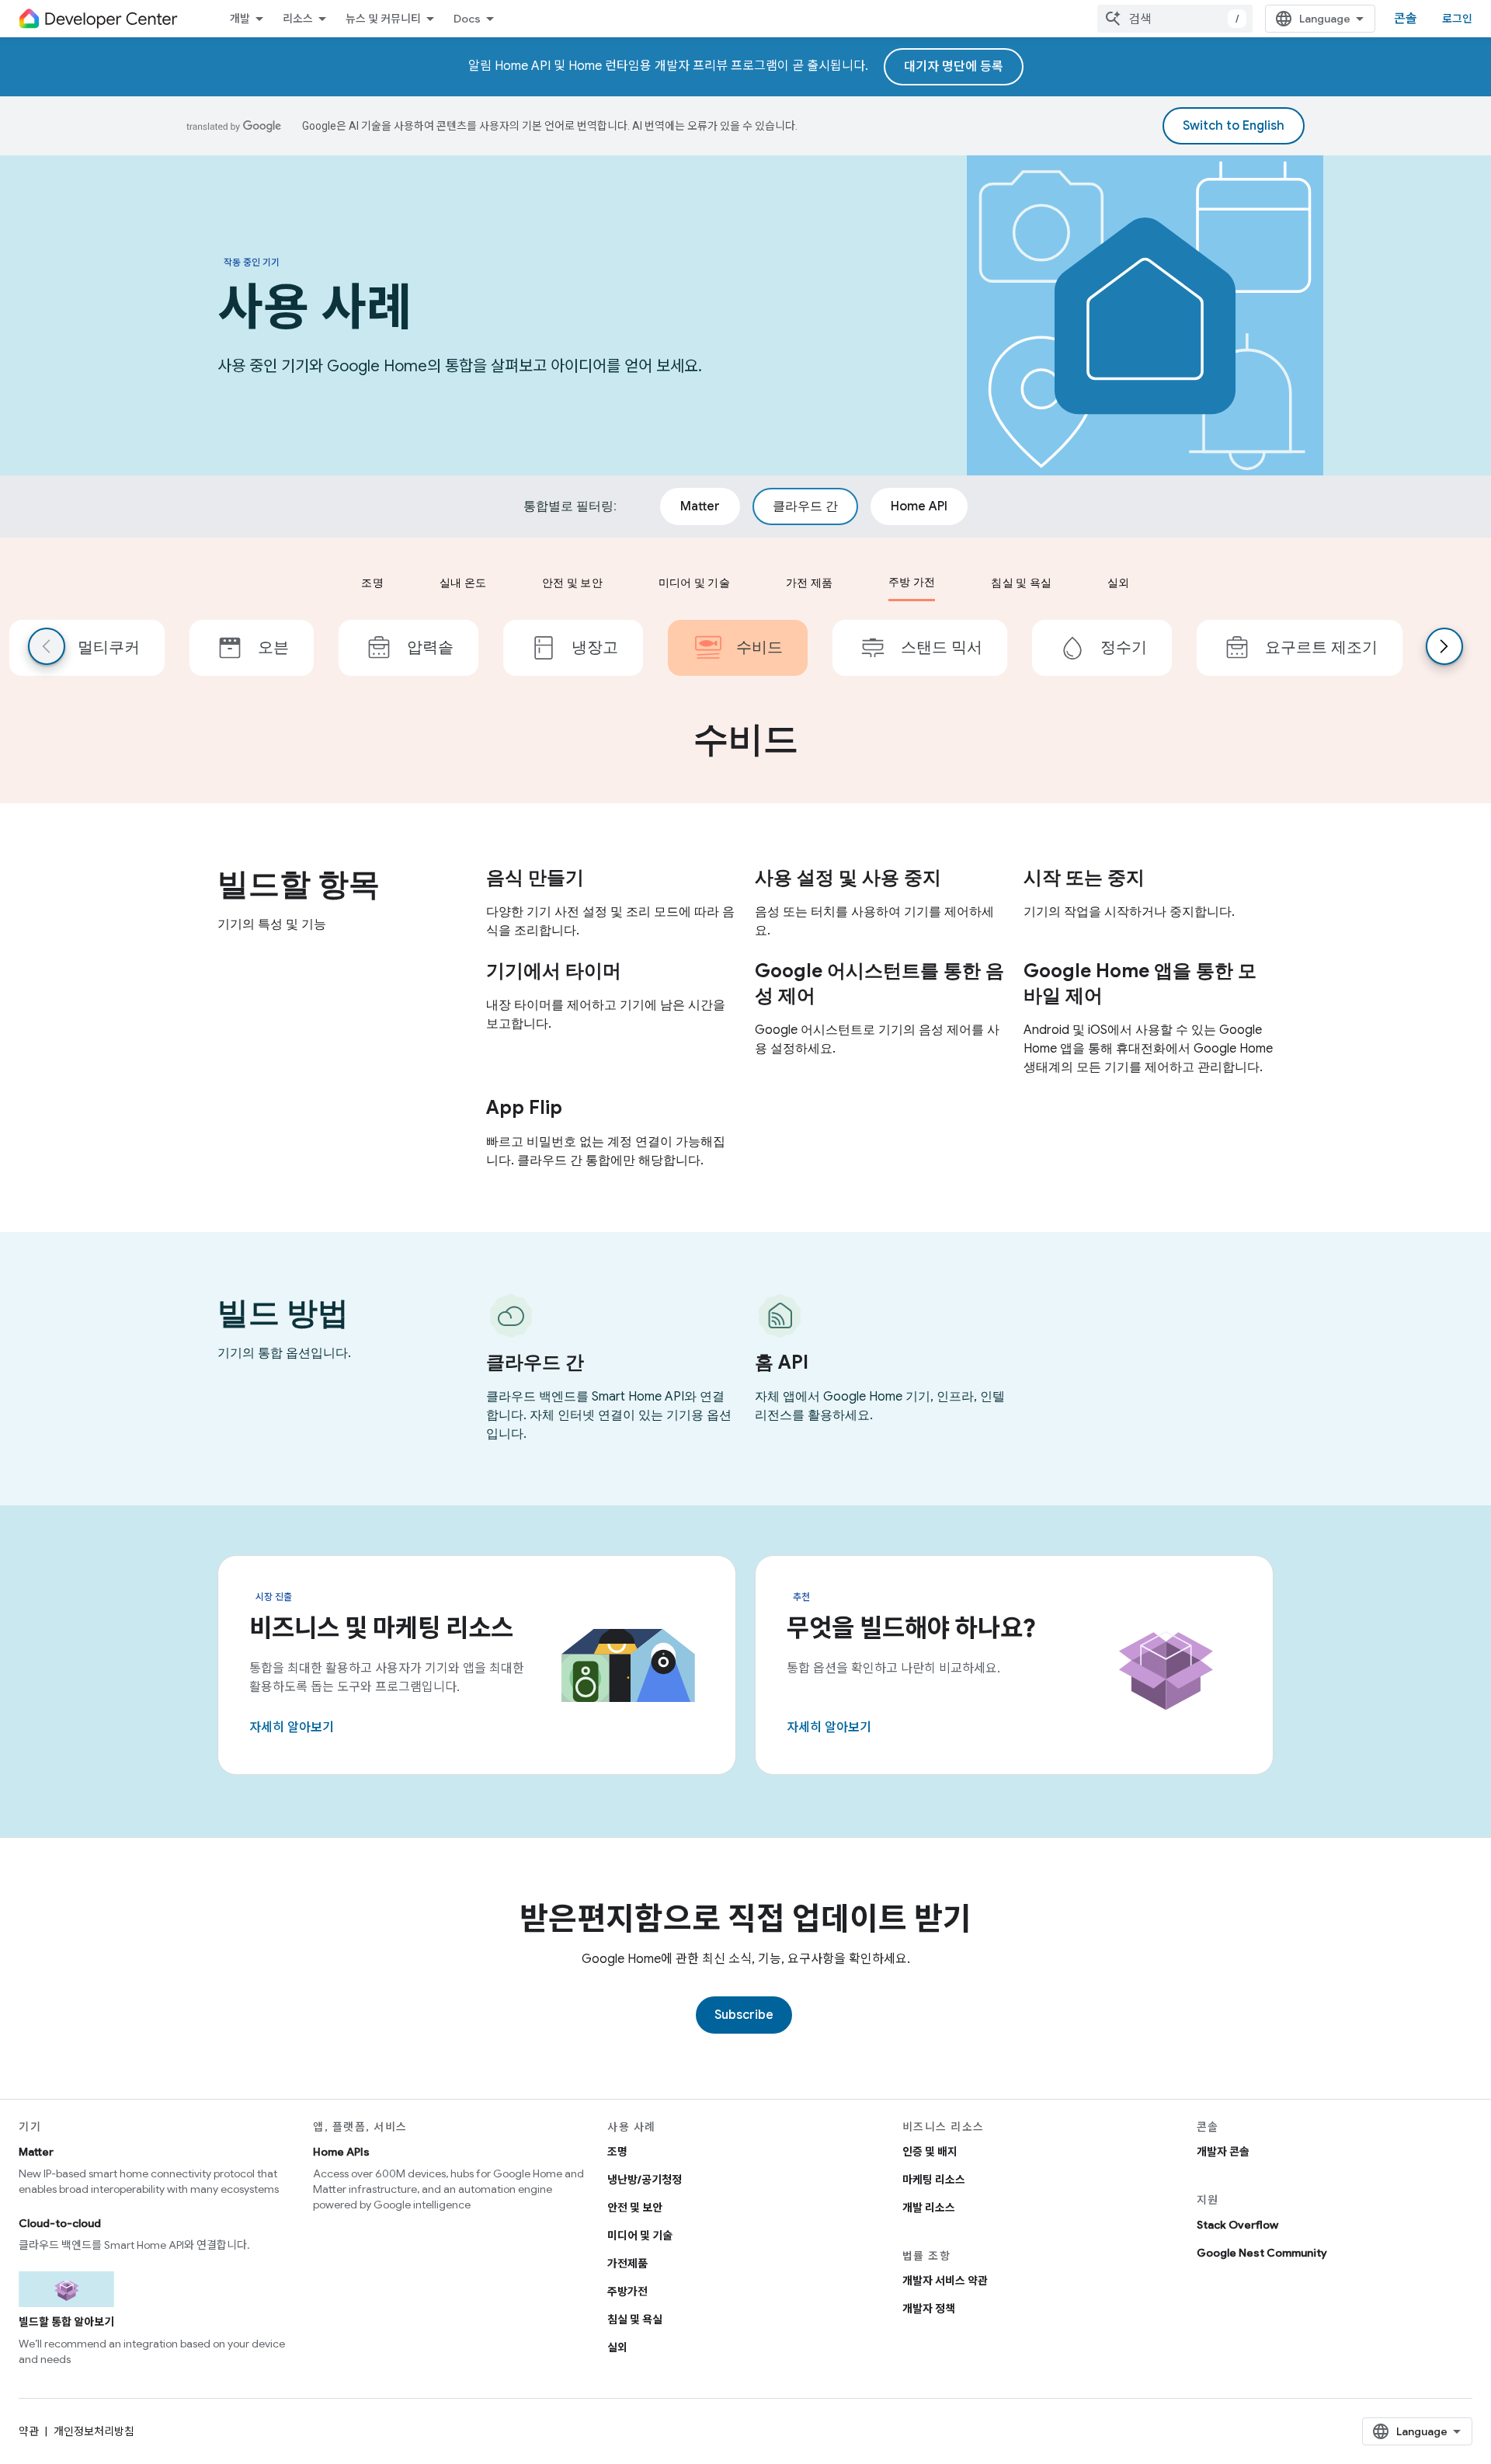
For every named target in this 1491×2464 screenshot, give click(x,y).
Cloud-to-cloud (60, 2223)
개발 (240, 19)
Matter (36, 2152)
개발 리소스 (929, 2208)
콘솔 (1406, 19)
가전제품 (627, 2264)
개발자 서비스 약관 (945, 2281)
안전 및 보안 (635, 2208)
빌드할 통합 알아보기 (66, 2322)
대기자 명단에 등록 (954, 67)
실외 (617, 2347)
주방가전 (627, 2292)
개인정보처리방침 (94, 2431)
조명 (617, 2152)
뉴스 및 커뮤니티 (383, 19)
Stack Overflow (1237, 2225)
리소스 (298, 19)
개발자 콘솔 (1223, 2152)
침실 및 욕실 (635, 2320)
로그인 (1457, 19)
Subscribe (744, 2015)
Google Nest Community (1262, 2253)
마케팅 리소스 (934, 2180)
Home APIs (341, 2152)
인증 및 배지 (930, 2152)
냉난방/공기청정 (645, 2180)
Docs (467, 19)
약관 (29, 2431)
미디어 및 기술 (640, 2236)
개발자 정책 (929, 2309)
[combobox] (1175, 19)
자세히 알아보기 (292, 1728)
